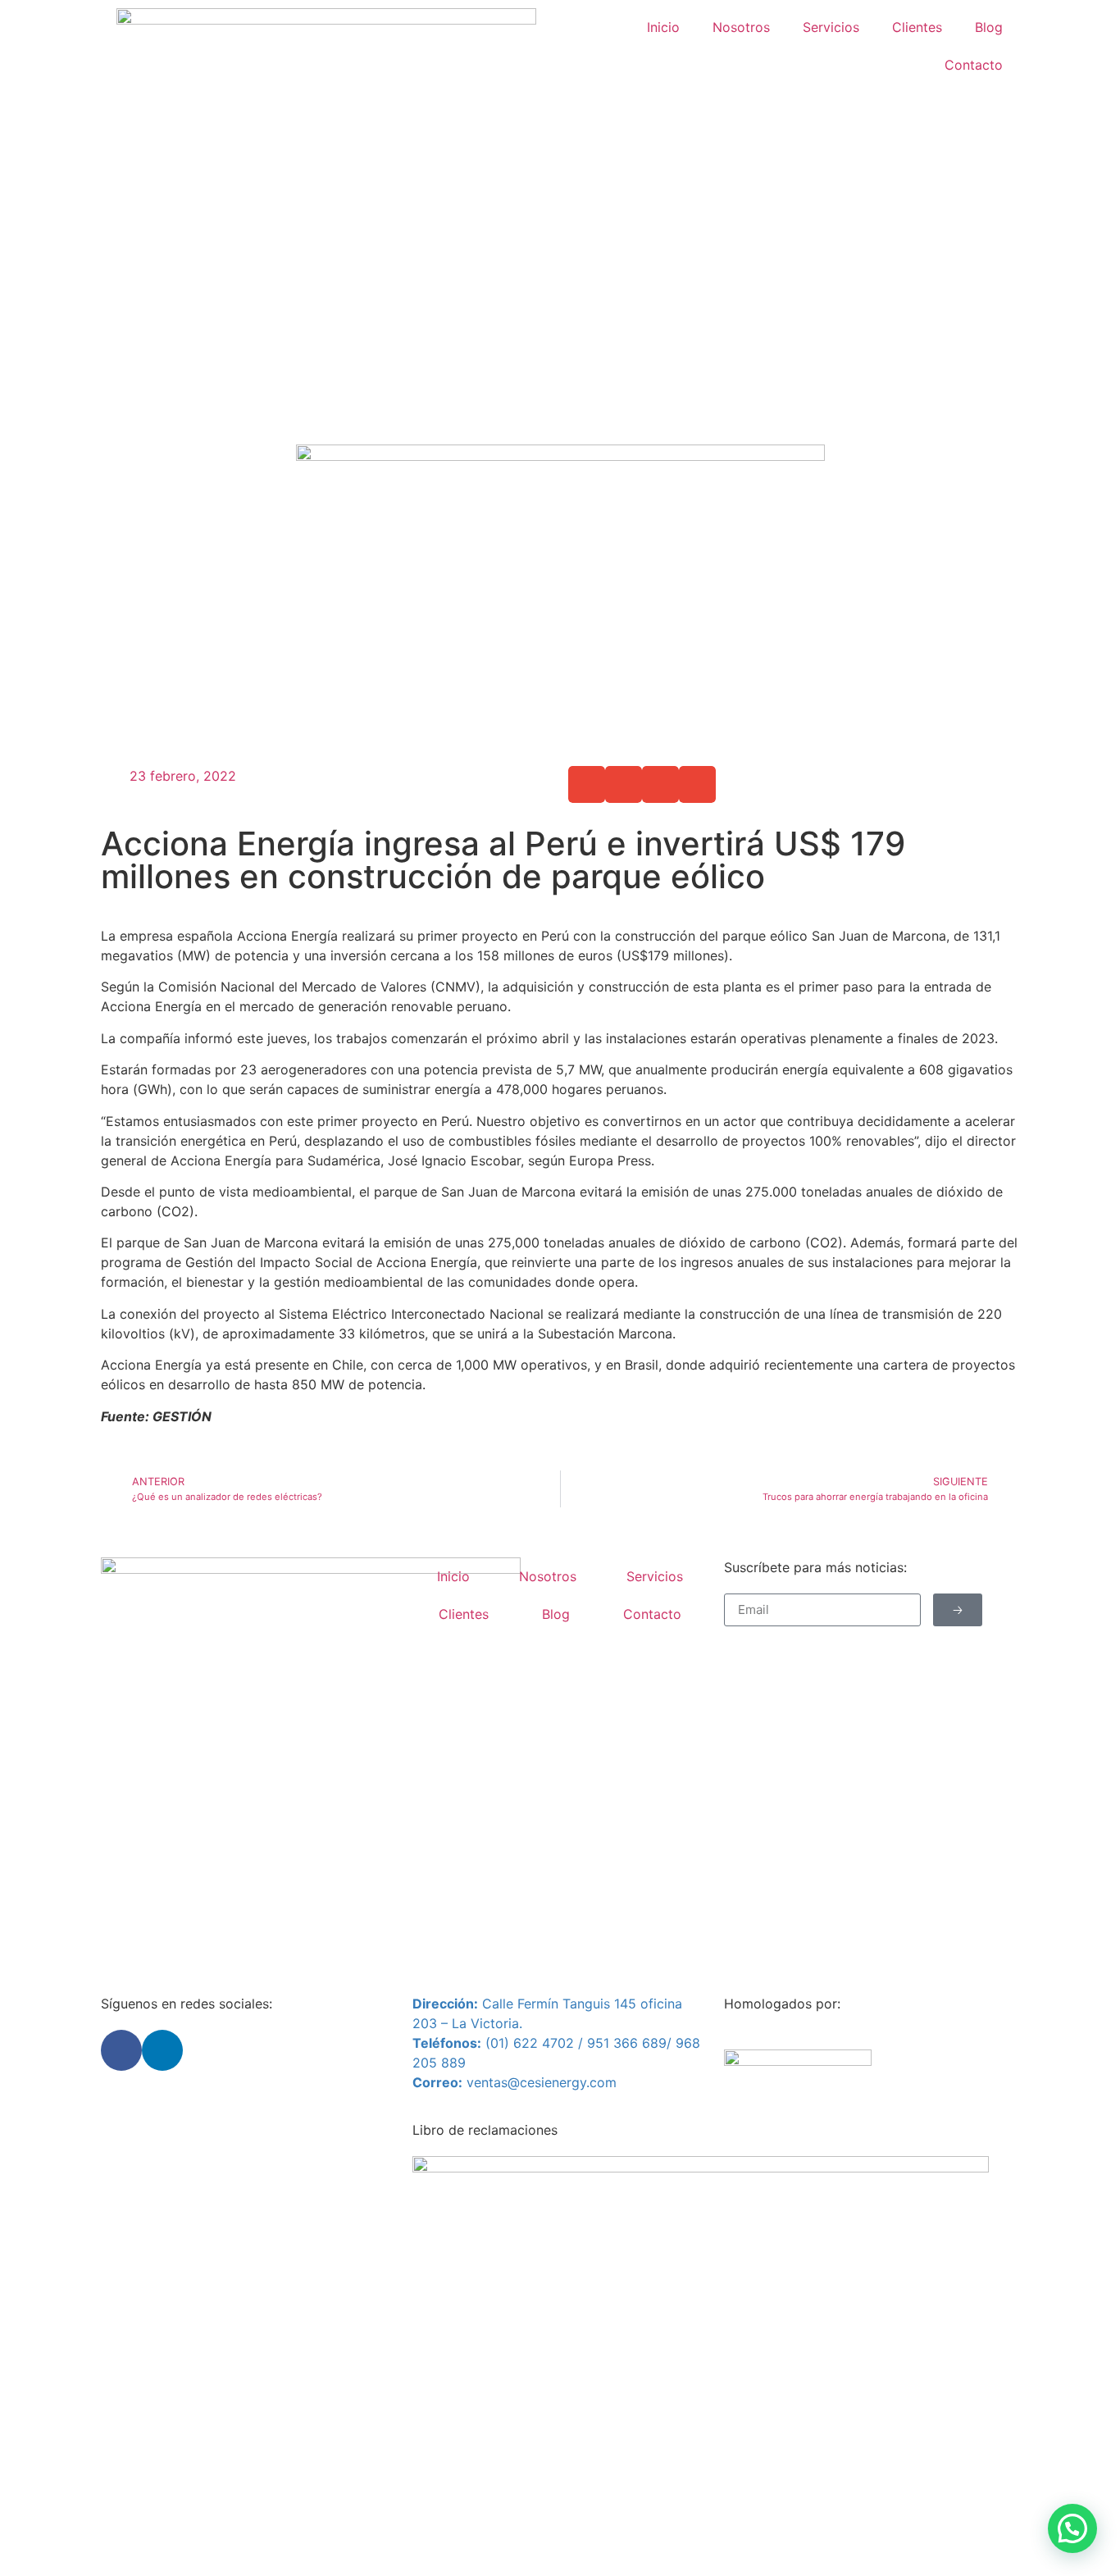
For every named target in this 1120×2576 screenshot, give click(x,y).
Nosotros (741, 27)
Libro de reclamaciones (485, 2130)
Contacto (974, 65)
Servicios (831, 27)
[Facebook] (121, 2050)
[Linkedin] (162, 2050)
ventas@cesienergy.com (542, 2082)
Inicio (663, 27)
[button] (587, 784)
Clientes (917, 27)
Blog (989, 27)
